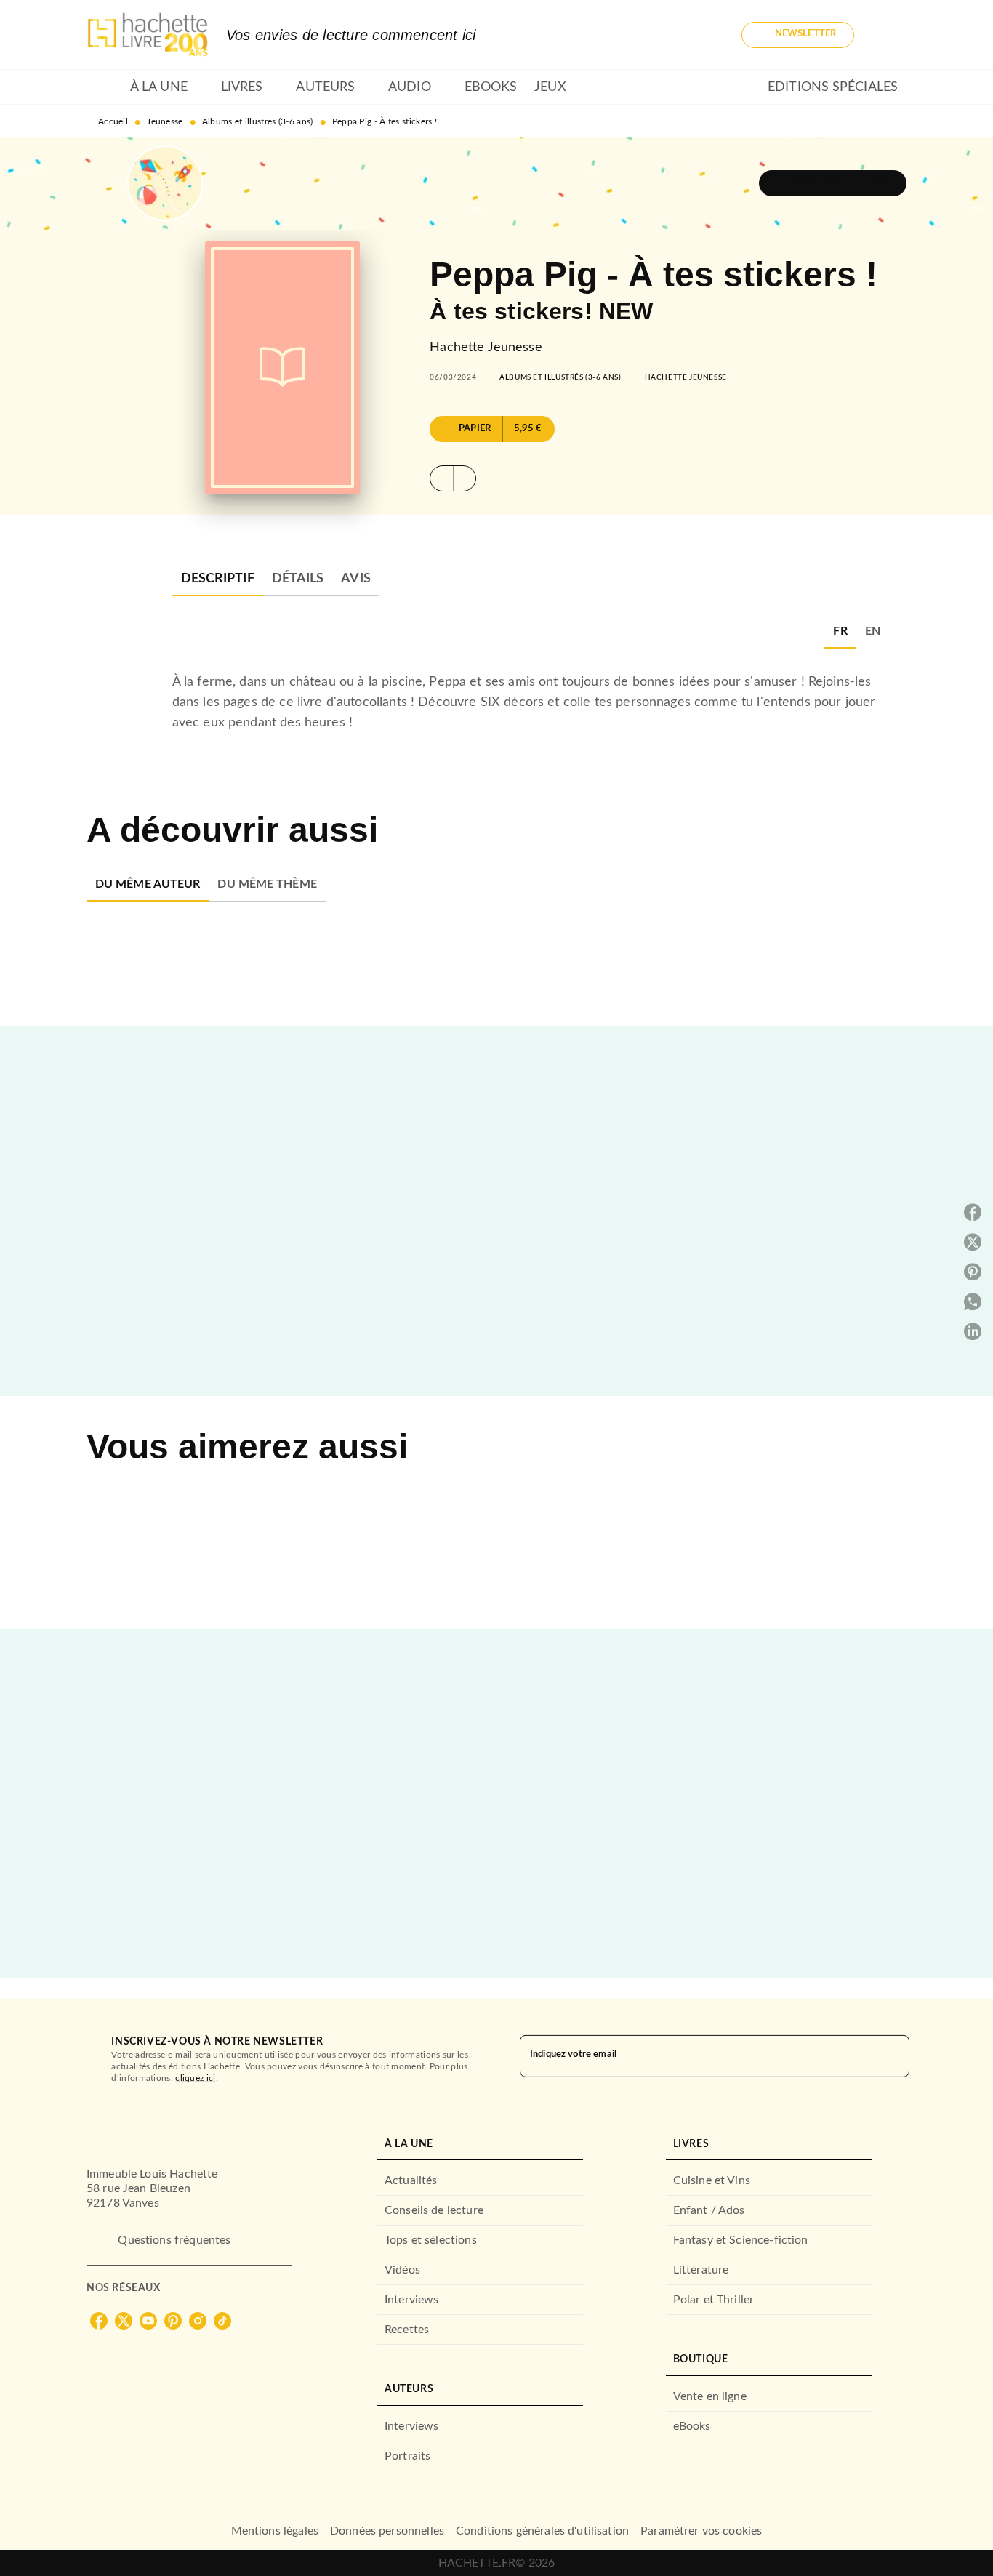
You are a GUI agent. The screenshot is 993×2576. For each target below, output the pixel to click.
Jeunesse (165, 121)
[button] (798, 35)
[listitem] (99, 2321)
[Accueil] (148, 35)
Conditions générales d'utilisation (542, 2531)
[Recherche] (889, 35)
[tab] (104, 87)
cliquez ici (195, 2078)
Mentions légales (275, 2531)
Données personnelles (387, 2531)
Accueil (113, 121)
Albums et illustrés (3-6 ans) (258, 121)
